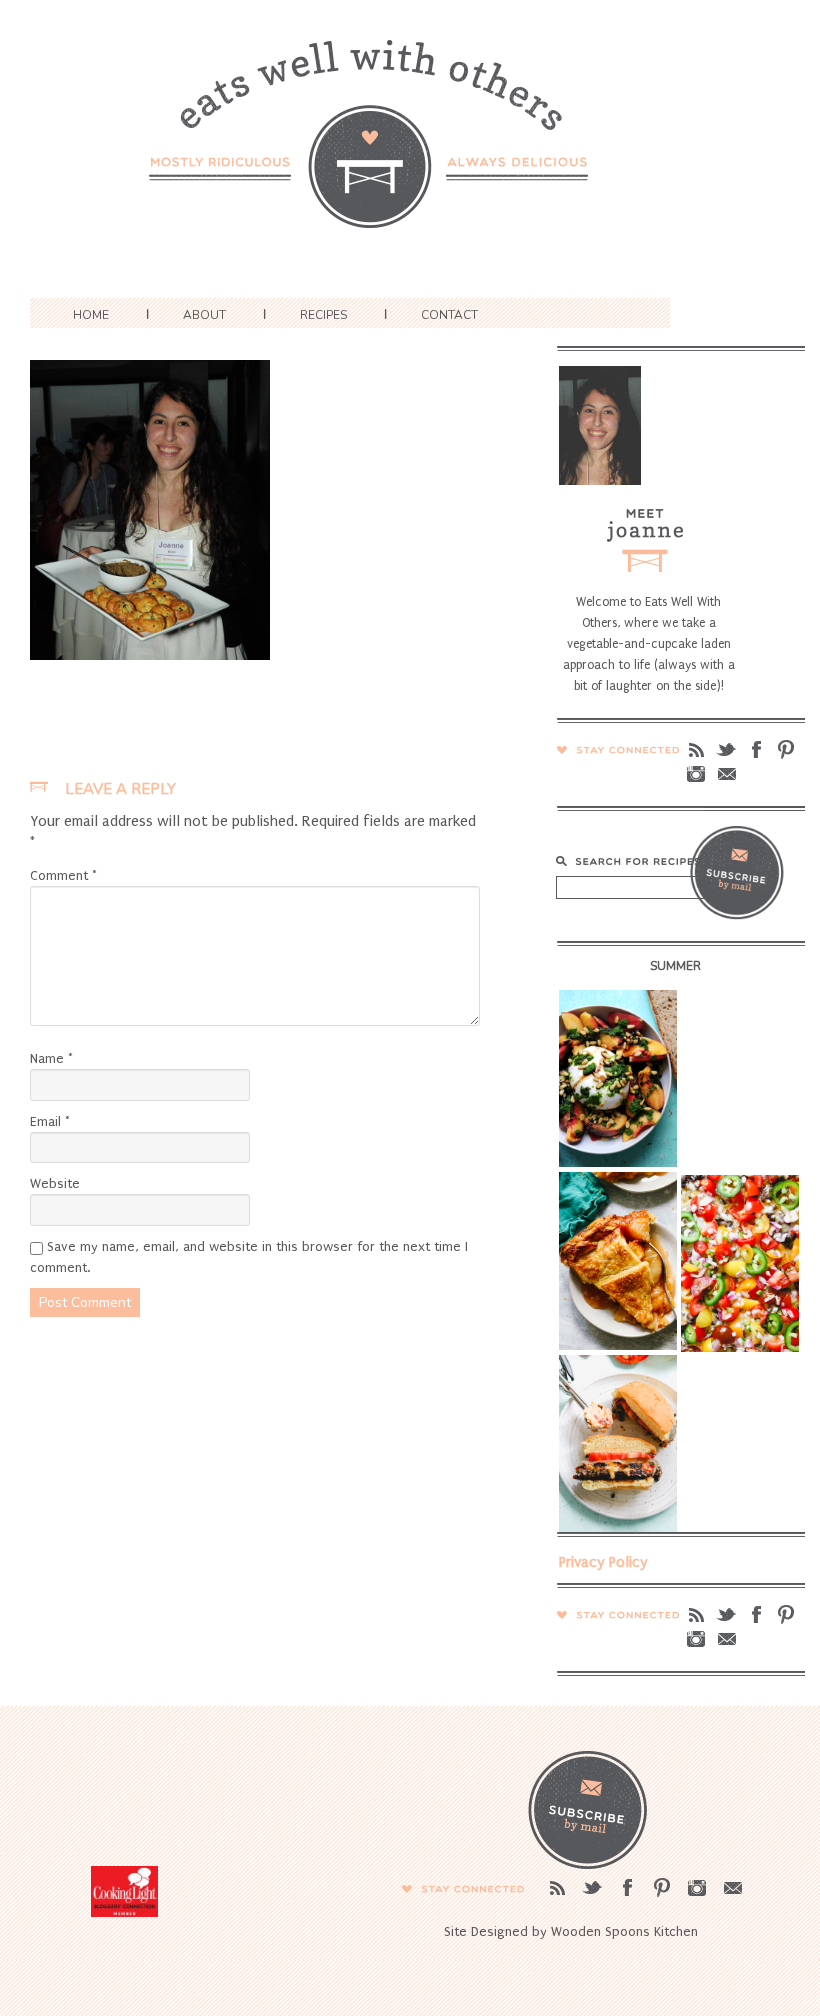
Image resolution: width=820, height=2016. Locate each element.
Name (51, 1058)
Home (91, 315)
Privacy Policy (603, 1562)
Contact (449, 315)
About (204, 315)
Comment (63, 875)
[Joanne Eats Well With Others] (410, 146)
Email (50, 1121)
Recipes (323, 315)
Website (55, 1183)
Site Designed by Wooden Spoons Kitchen (571, 1931)
